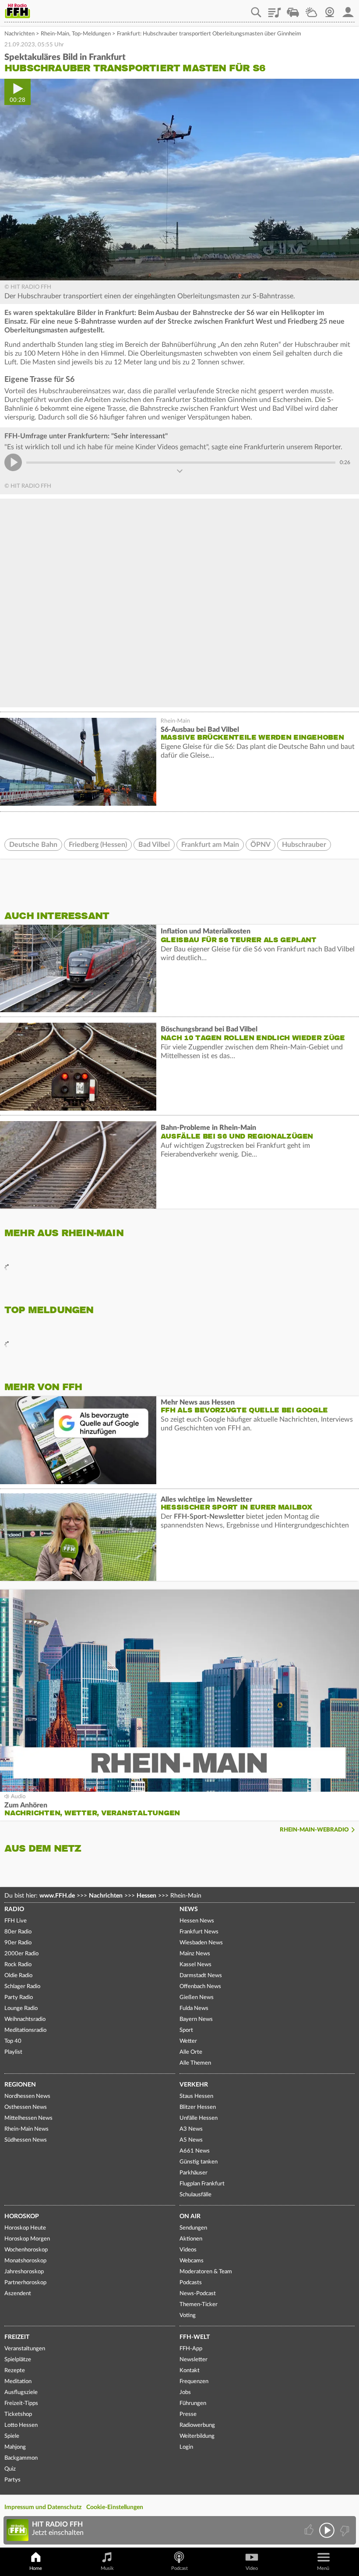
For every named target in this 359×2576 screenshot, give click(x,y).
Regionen (20, 2085)
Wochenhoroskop (26, 2250)
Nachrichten (19, 34)
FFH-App (191, 2349)
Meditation (18, 2382)
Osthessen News (26, 2107)
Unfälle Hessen (199, 2118)
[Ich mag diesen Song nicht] (344, 2530)
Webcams (192, 2261)
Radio (14, 1909)
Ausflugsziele (21, 2392)
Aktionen (191, 2239)
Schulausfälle (195, 2195)
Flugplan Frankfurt (202, 2184)
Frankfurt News (199, 1932)
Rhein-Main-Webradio (314, 1830)
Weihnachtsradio (25, 2019)
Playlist (275, 9)
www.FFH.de (57, 1896)
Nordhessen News (27, 2096)
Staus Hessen (196, 2096)
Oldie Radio (18, 1976)
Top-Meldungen (91, 34)
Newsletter (194, 2360)
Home (36, 2568)
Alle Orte (191, 2052)
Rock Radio (18, 1965)
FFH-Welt (195, 2337)
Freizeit (17, 2337)
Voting (188, 2316)
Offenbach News (200, 1987)
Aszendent (18, 2294)
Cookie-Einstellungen (115, 2507)
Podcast (179, 2568)
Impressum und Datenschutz (43, 2507)
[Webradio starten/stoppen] (327, 2530)
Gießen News (197, 1998)
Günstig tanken (199, 2162)
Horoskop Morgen (27, 2239)
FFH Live (16, 1921)
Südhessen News (26, 2140)
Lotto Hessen (21, 2425)
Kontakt (190, 2371)
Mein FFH (348, 9)
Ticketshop (18, 2414)
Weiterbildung (197, 2436)
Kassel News (195, 1965)
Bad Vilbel (154, 845)
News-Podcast (198, 2294)
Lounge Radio (21, 2008)
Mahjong (15, 2447)
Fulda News (194, 2008)
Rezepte (15, 2371)
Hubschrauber (304, 845)
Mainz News (195, 1954)
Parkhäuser (194, 2173)
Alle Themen (195, 2063)
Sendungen (193, 2228)
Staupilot (293, 9)
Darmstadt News (201, 1976)
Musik (107, 2568)
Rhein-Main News (26, 2129)
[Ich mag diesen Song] (310, 2530)
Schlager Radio (22, 1987)
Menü (323, 2568)
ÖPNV (260, 845)
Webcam (330, 9)
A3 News (191, 2129)
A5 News (191, 2140)
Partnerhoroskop (25, 2283)
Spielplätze (18, 2360)
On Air (190, 2216)
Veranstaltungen (25, 2349)
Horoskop (22, 2216)
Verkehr (194, 2085)
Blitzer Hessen (198, 2107)
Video (252, 2568)
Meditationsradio (25, 2030)
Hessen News (197, 1921)
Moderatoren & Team (206, 2272)
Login (186, 2447)
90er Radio (18, 1943)
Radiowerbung (197, 2425)
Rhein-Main (55, 34)
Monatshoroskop (25, 2261)
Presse (188, 2414)
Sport (186, 2030)
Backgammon (21, 2458)
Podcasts (191, 2283)
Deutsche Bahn (33, 845)
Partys (12, 2480)
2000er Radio (21, 1954)
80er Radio (18, 1932)
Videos (188, 2250)
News (189, 1909)
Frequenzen (194, 2382)
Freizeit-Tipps (21, 2403)
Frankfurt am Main (210, 845)
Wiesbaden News (201, 1943)
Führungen (193, 2403)
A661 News (195, 2151)
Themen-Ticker (199, 2305)
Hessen (146, 1896)
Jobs (185, 2392)
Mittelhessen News (28, 2118)
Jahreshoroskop (24, 2272)
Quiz (10, 2469)
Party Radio (19, 1998)
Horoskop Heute (25, 2228)
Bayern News (196, 2019)
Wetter (311, 9)
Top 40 (13, 2041)
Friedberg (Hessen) (98, 845)
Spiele (12, 2436)
